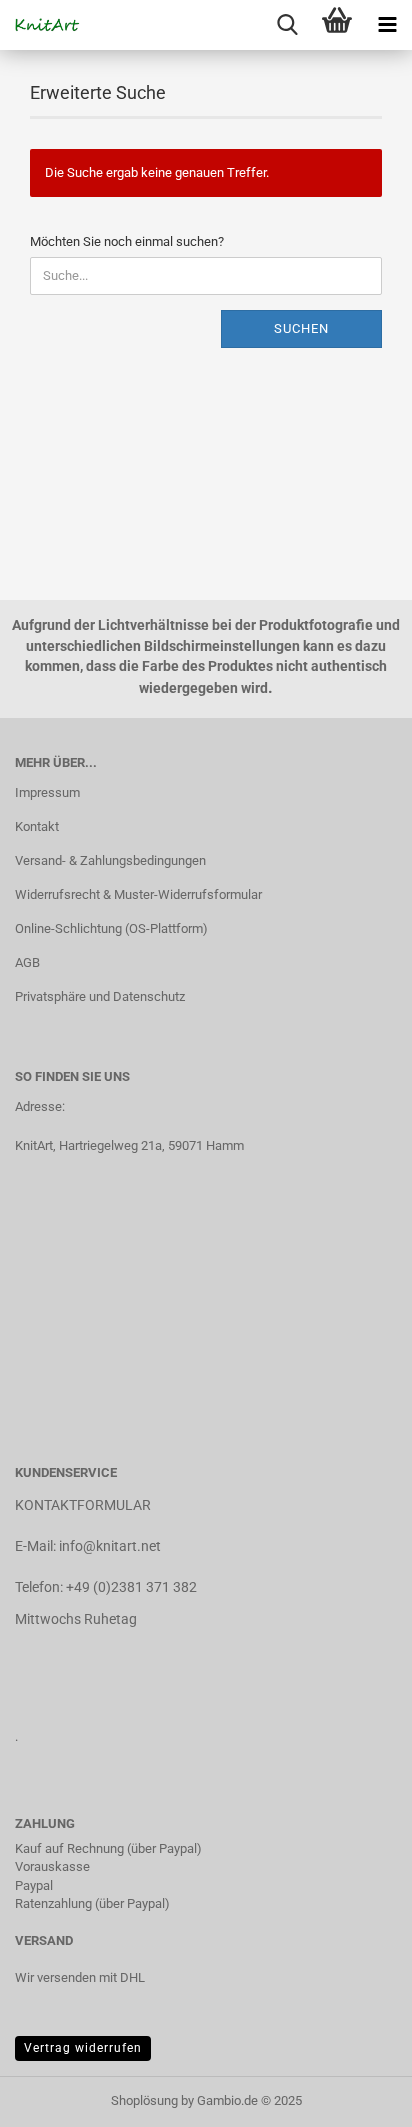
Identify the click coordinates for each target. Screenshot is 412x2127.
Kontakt (37, 826)
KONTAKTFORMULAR (83, 1505)
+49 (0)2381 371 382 (131, 1587)
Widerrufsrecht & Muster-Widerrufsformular (138, 894)
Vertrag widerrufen (83, 2048)
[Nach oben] (357, 2097)
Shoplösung (144, 2100)
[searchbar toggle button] (287, 25)
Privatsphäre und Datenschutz (100, 996)
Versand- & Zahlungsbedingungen (110, 860)
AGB (27, 962)
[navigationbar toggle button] (387, 25)
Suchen (301, 328)
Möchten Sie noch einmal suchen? (127, 241)
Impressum (47, 792)
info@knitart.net (110, 1546)
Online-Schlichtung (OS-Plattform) (111, 928)
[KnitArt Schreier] (40, 25)
